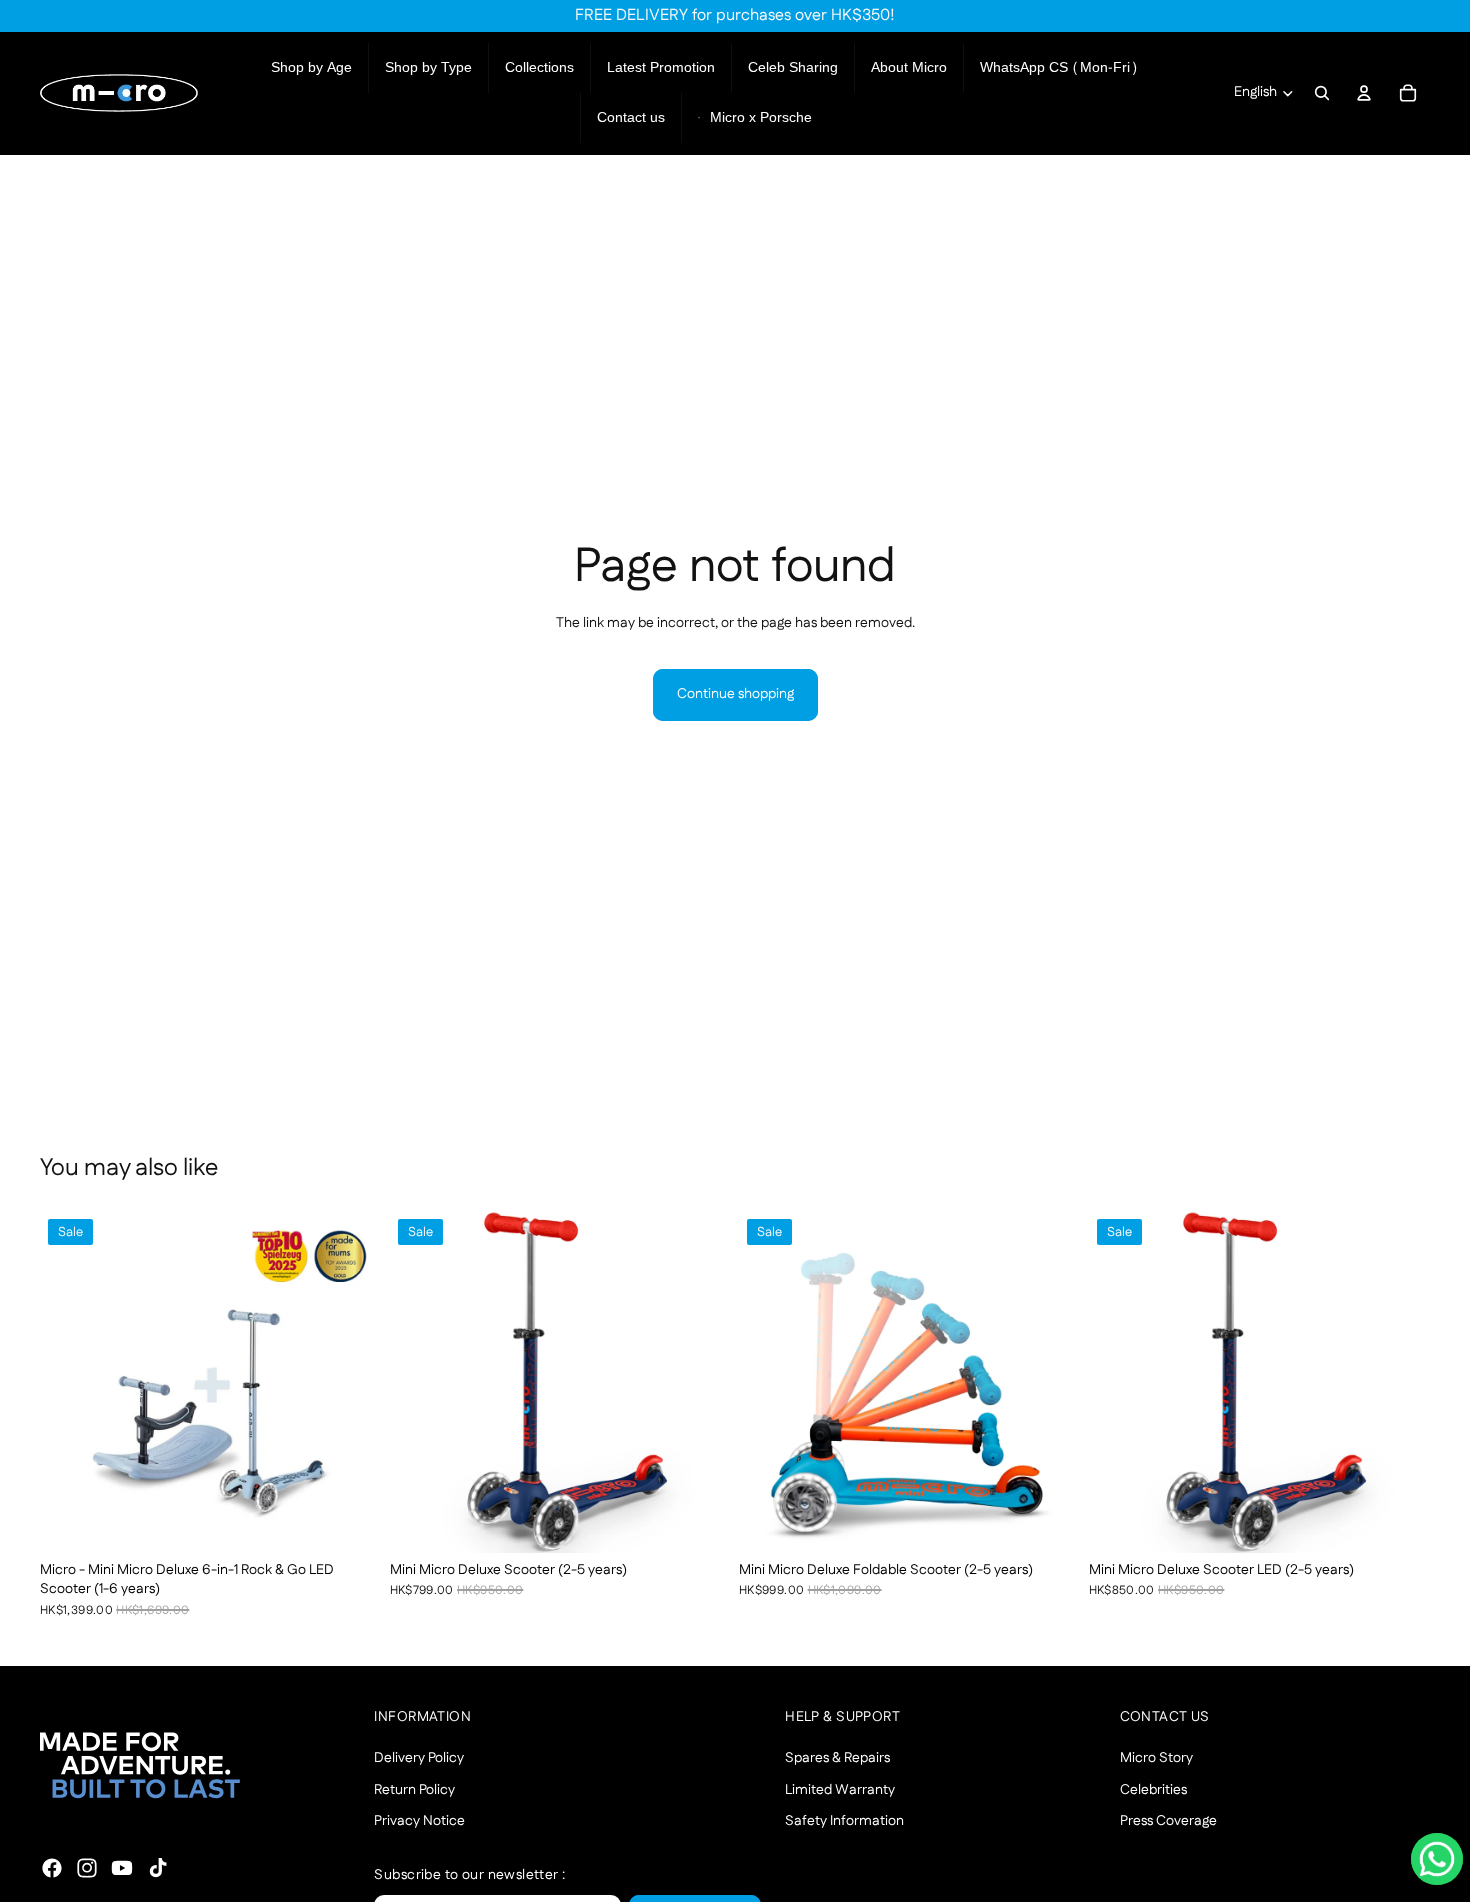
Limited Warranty (840, 1790)
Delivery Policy (419, 1758)
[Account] (1364, 93)
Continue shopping (735, 694)
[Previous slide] (70, 1382)
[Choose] (351, 1522)
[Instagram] (87, 1868)
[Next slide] (352, 1382)
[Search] (1322, 93)
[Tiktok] (158, 1868)
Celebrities (1153, 1790)
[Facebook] (52, 1868)
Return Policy (414, 1790)
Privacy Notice (419, 1822)
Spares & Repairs (837, 1758)
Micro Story (1156, 1758)
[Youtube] (122, 1868)
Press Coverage (1168, 1822)
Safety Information (844, 1822)
